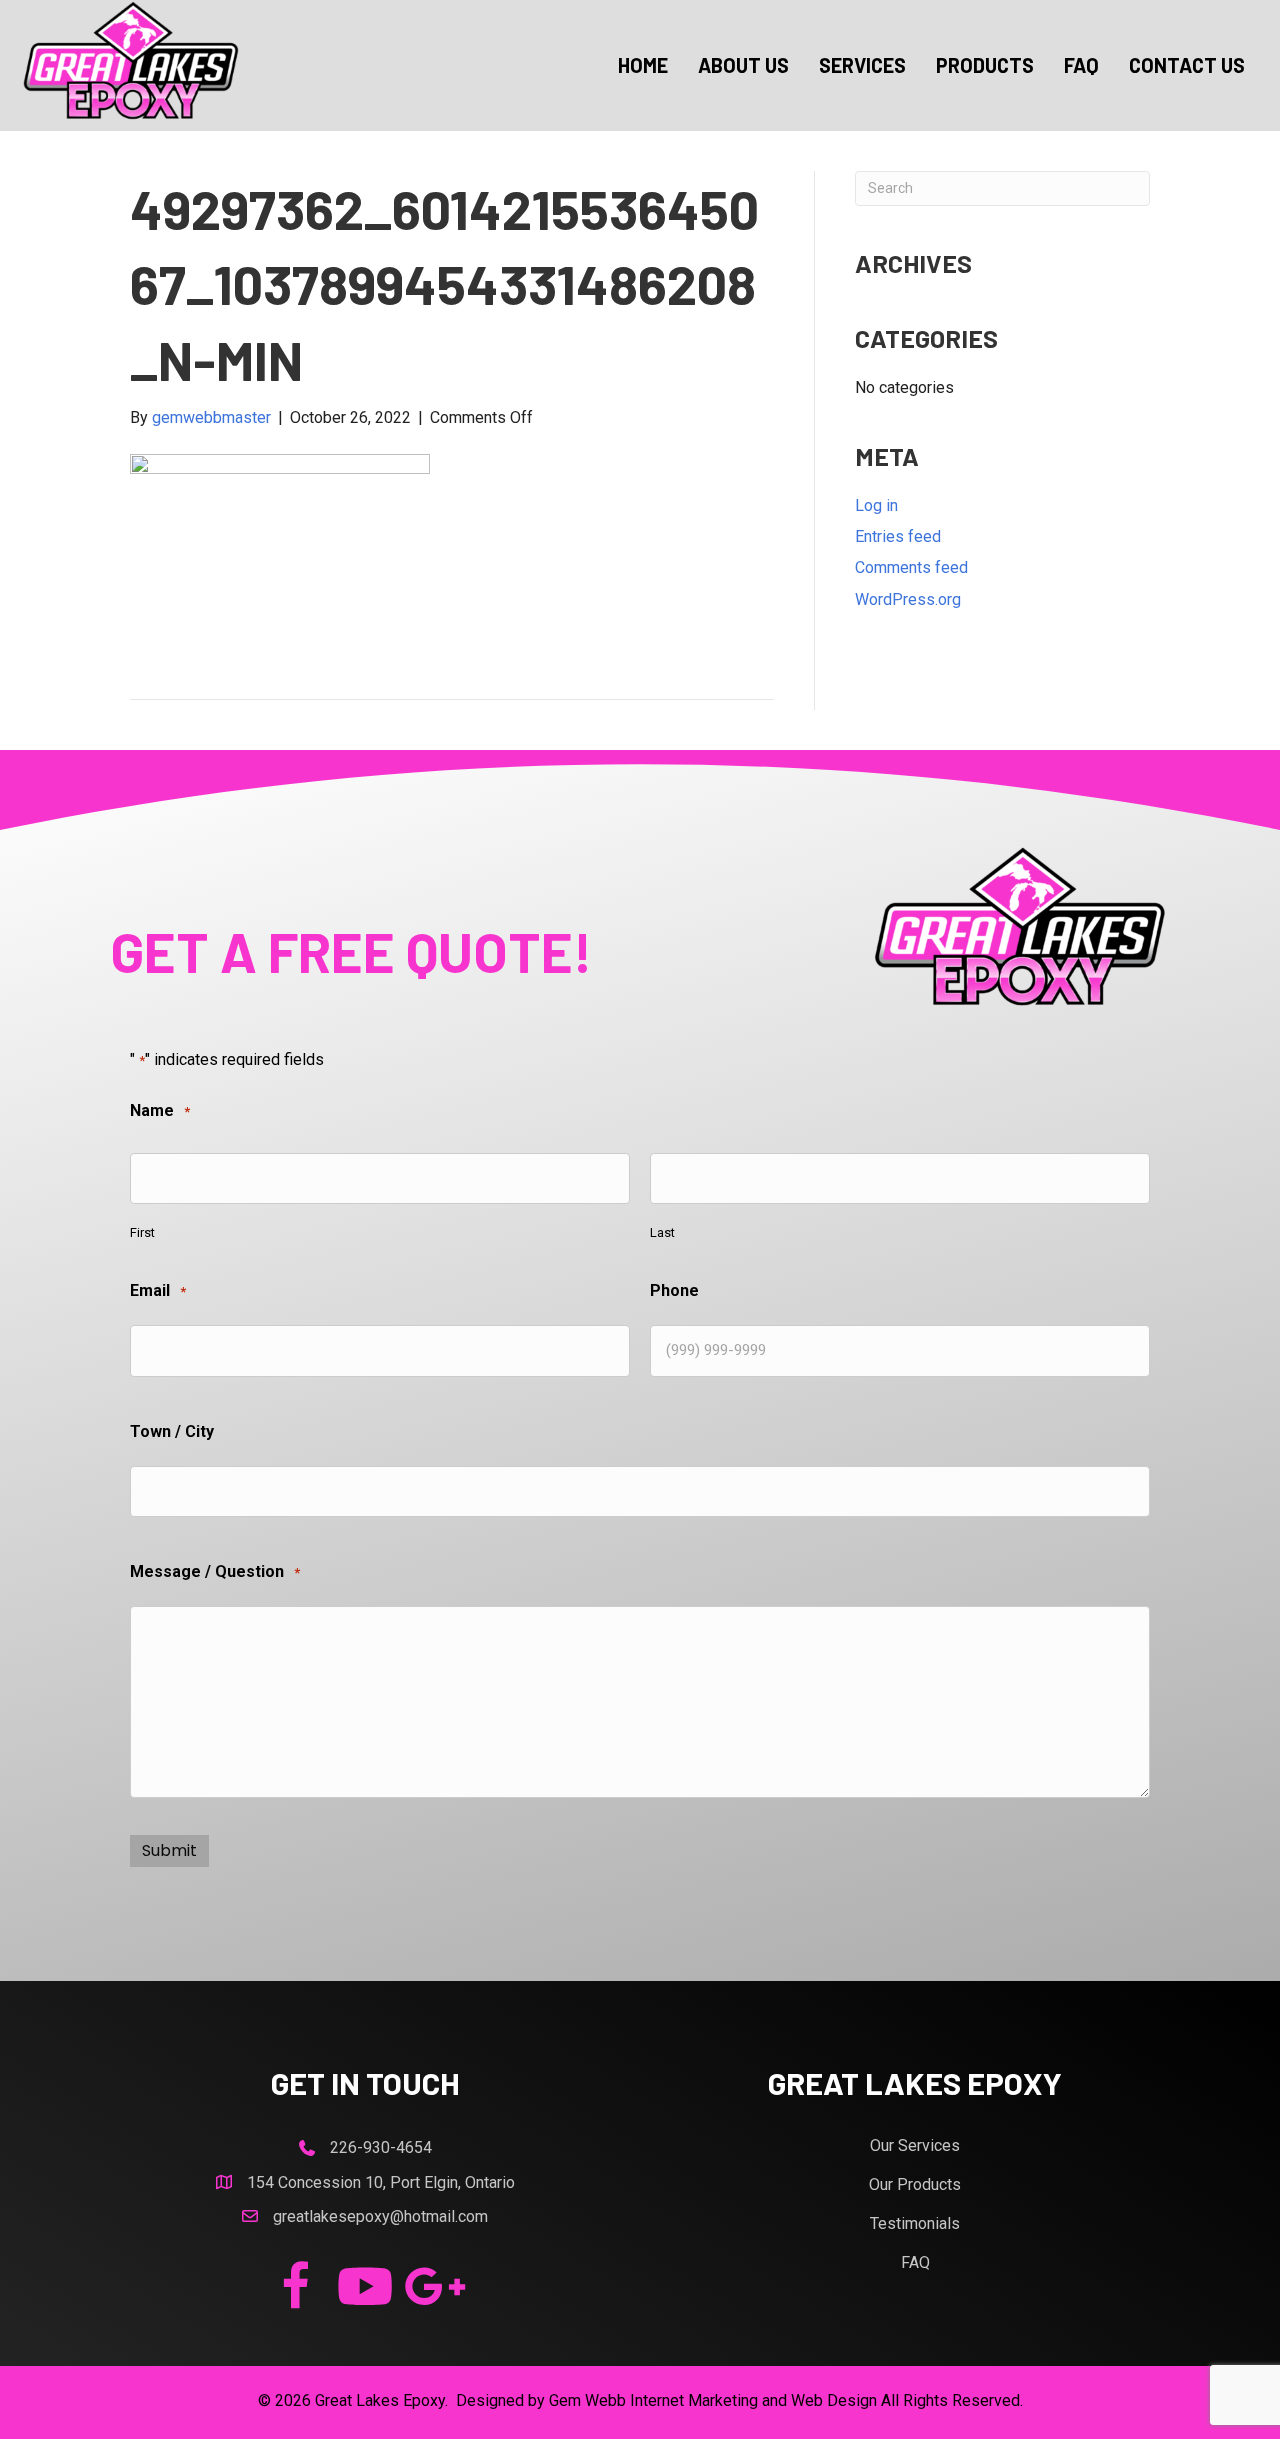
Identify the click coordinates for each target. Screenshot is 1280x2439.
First (142, 1232)
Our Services (915, 2145)
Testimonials (915, 2223)
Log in (876, 505)
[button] (295, 2286)
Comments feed (911, 567)
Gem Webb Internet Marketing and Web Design (713, 2400)
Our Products (915, 2184)
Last (662, 1232)
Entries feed (898, 536)
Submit (169, 1850)
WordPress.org (908, 599)
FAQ (915, 2262)
